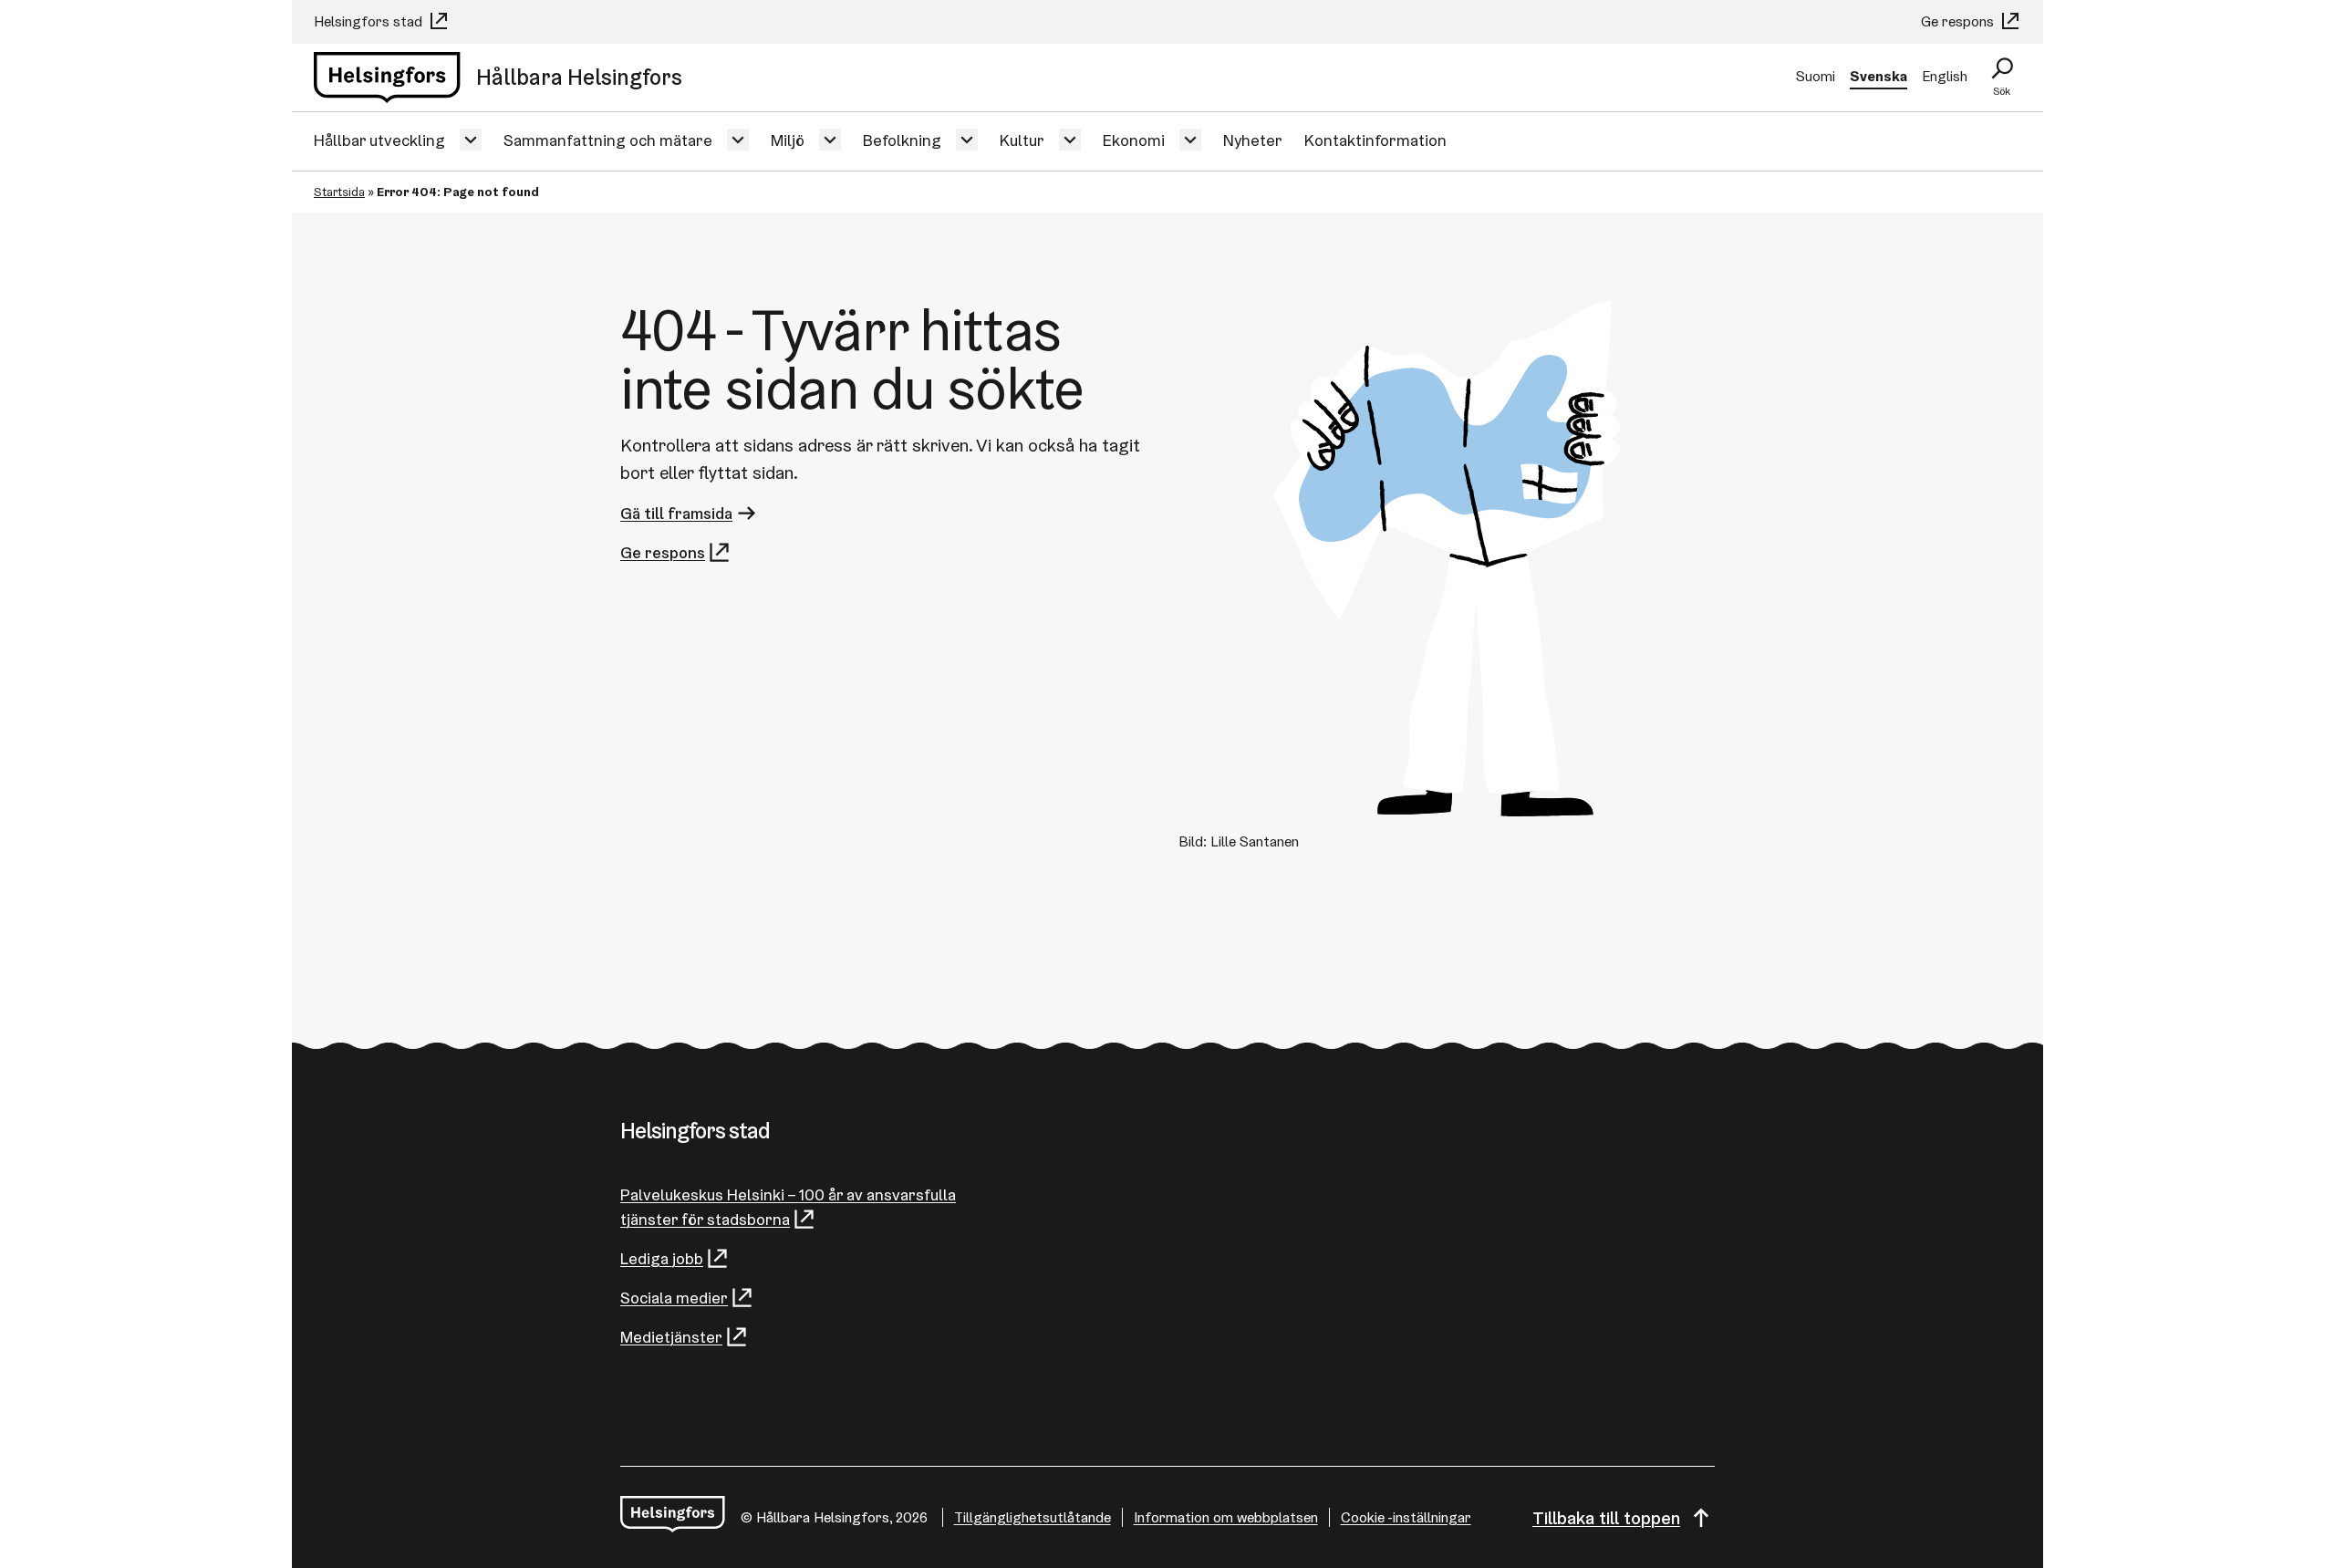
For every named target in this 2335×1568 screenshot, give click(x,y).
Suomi (1816, 76)
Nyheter (1253, 140)
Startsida (339, 192)
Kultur (1022, 140)
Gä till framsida (676, 513)
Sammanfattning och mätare (608, 140)
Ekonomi (1134, 140)
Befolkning (902, 140)
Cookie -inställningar (1406, 1517)
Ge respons (1959, 21)
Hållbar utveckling (379, 140)
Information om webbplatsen (1226, 1517)
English (1945, 76)
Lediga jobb (662, 1258)
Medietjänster (671, 1337)
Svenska (1878, 76)
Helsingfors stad (370, 21)
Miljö (788, 140)
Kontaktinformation (1375, 140)
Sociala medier (674, 1298)
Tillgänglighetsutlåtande (1033, 1517)
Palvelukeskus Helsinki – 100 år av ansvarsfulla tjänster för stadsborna (788, 1207)
